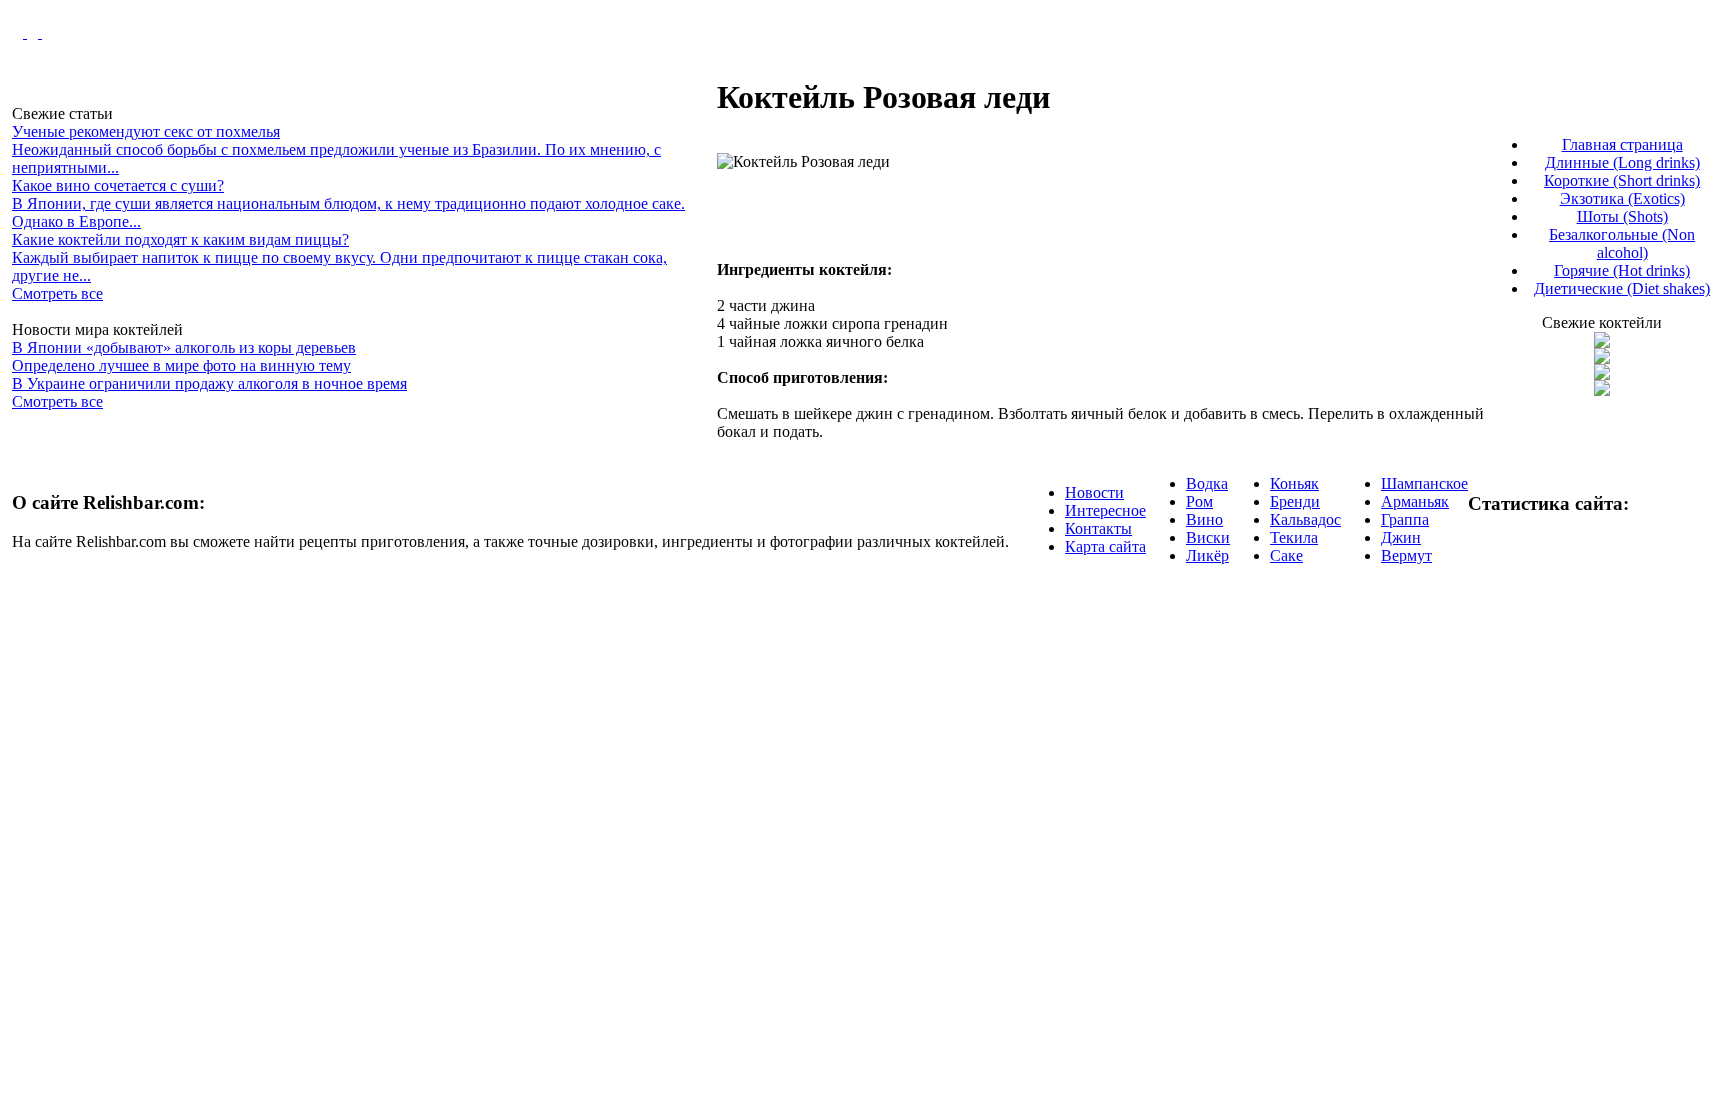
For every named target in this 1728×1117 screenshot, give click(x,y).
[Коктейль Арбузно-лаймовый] (1602, 358)
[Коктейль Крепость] (1602, 374)
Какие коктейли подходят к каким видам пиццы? (180, 239)
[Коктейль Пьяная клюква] (1602, 342)
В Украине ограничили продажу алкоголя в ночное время (209, 383)
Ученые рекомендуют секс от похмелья (146, 131)
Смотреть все (57, 293)
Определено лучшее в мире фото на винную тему (181, 365)
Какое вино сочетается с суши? (118, 185)
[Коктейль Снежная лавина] (1602, 390)
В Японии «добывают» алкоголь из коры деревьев (184, 347)
